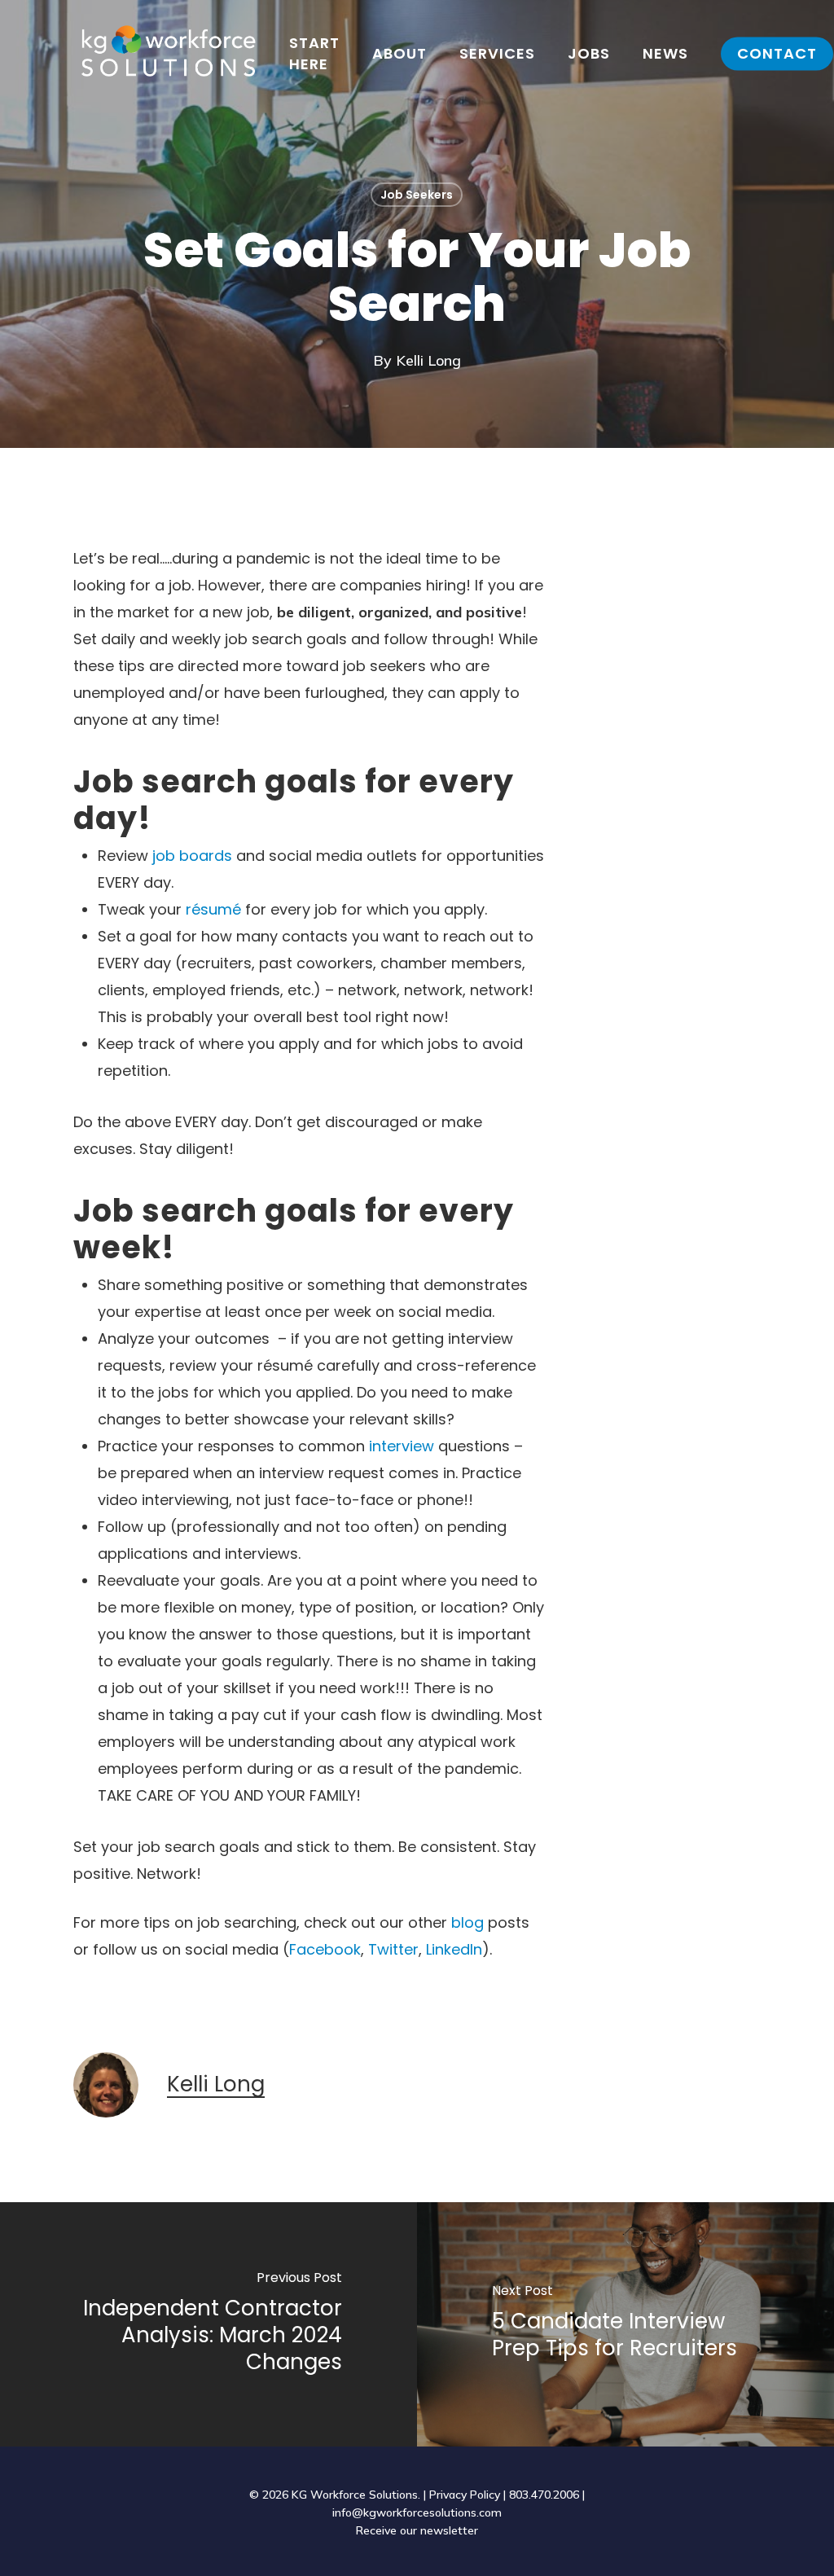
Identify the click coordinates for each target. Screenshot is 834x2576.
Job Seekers (417, 195)
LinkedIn (454, 1949)
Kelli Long (428, 360)
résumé (213, 909)
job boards (192, 856)
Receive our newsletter (417, 2530)
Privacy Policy (465, 2495)
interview (402, 1446)
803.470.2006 (544, 2495)
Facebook (325, 1949)
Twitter (393, 1949)
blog (467, 1922)
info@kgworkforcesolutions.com (417, 2512)
